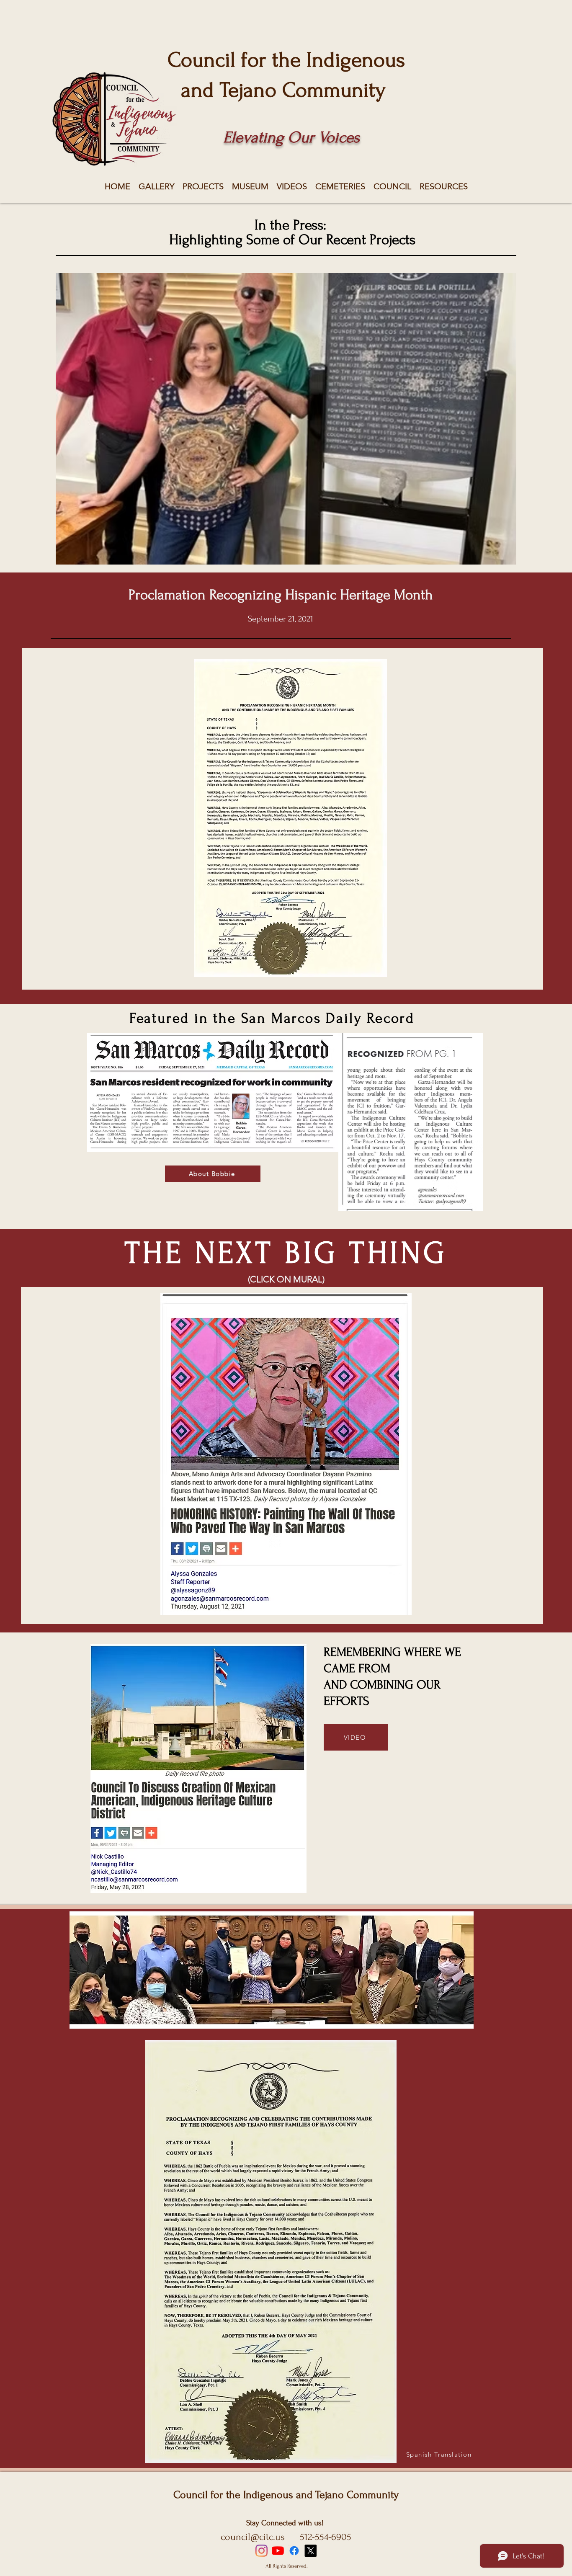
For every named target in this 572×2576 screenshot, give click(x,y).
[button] (286, 419)
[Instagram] (262, 2551)
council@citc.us (253, 2537)
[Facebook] (294, 2551)
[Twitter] (310, 2551)
